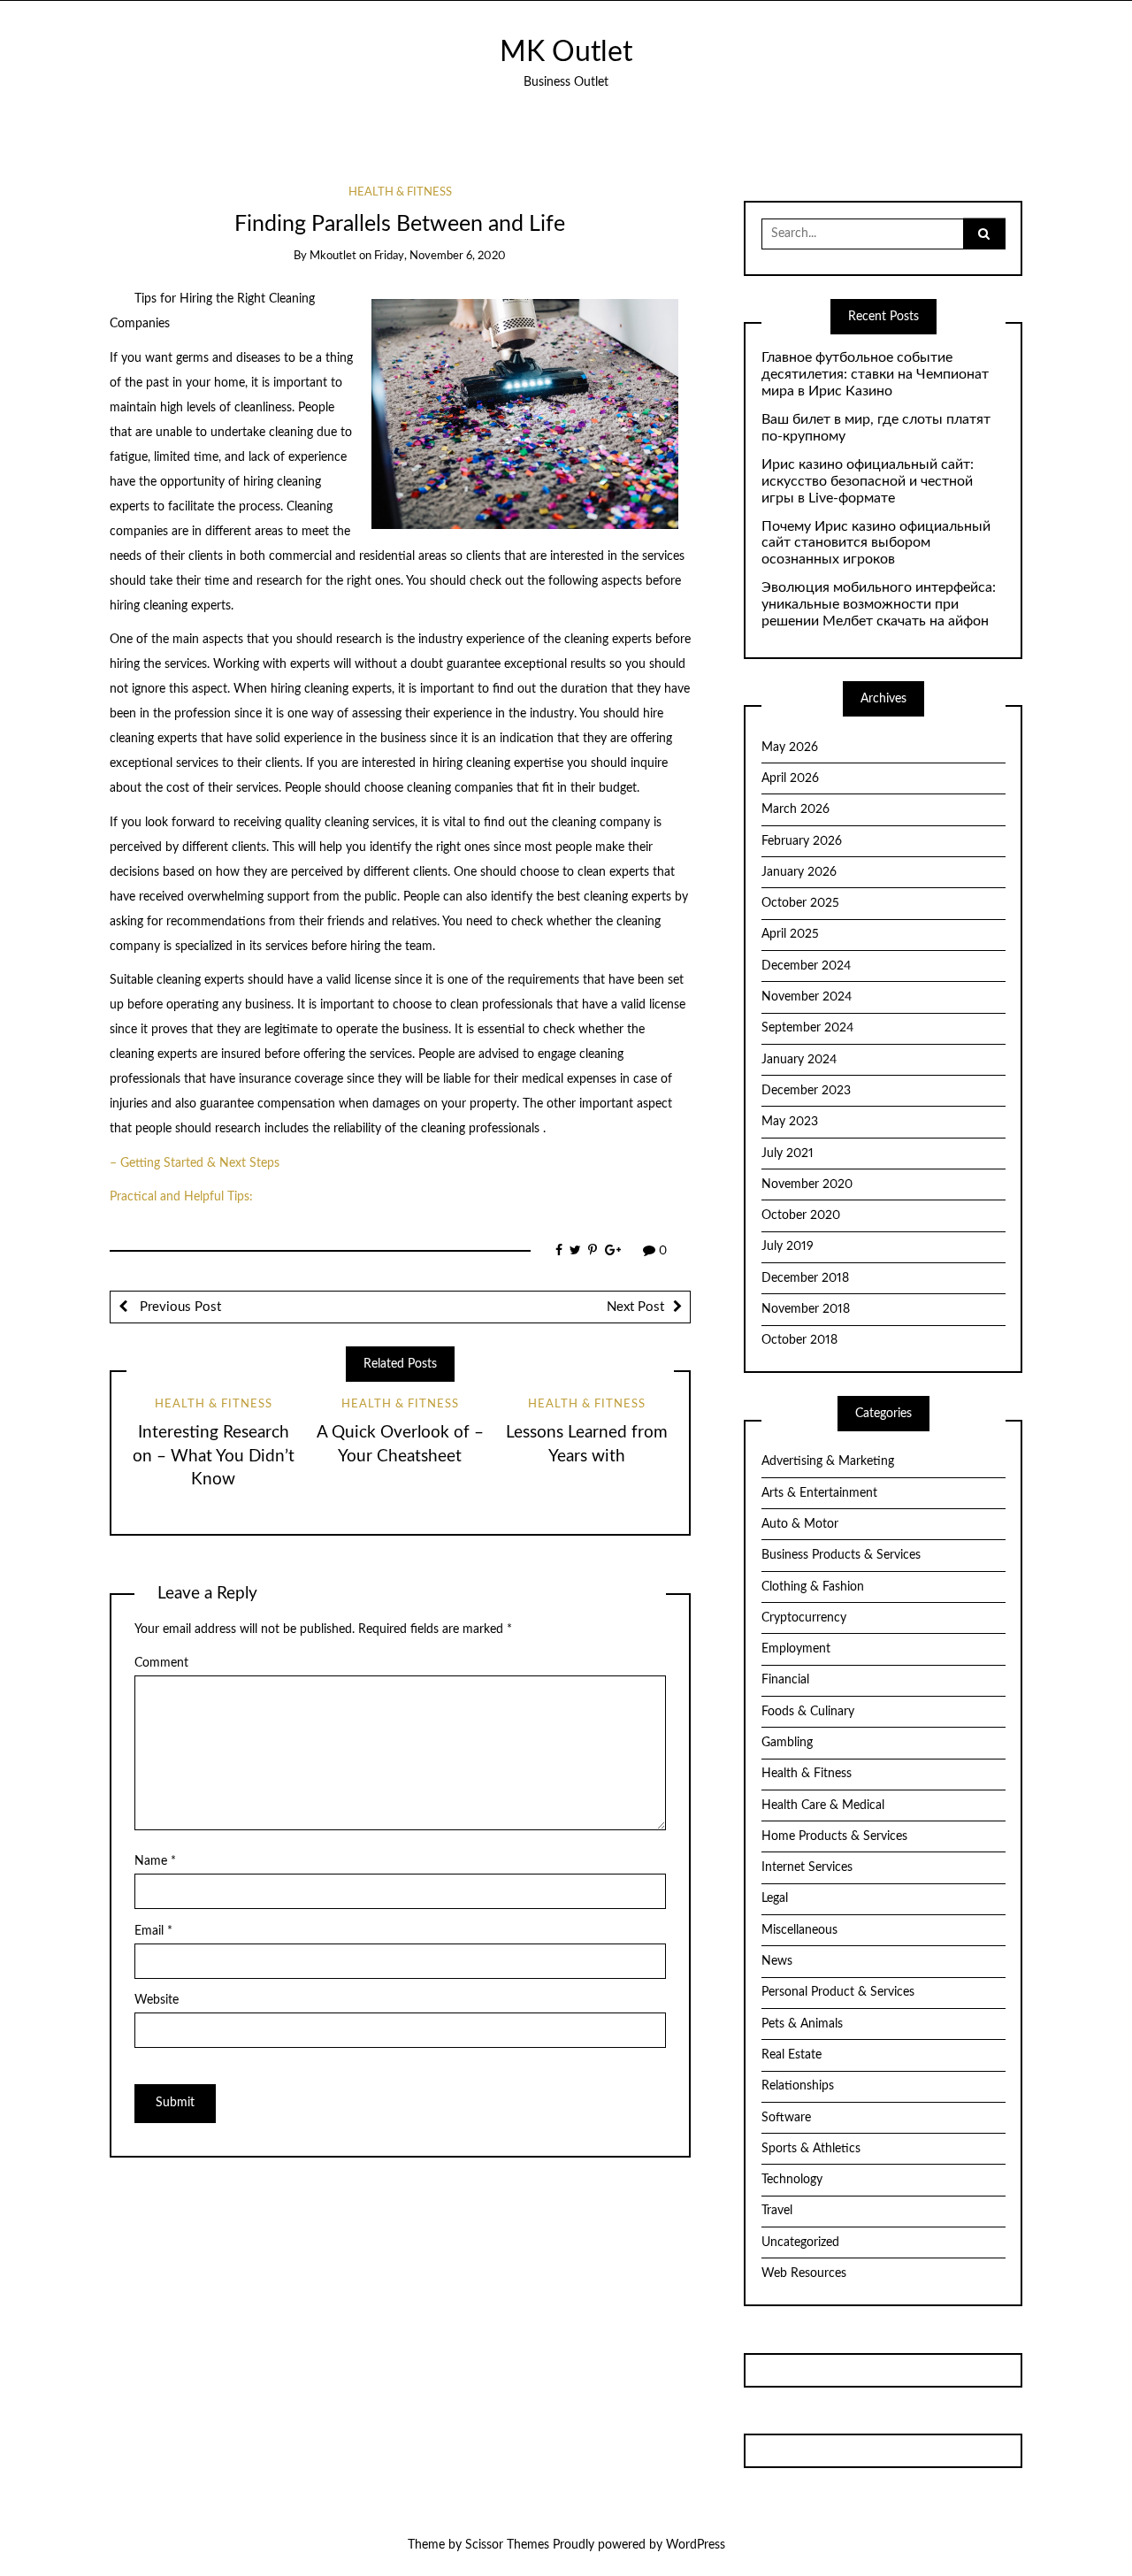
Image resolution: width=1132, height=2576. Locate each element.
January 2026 (799, 872)
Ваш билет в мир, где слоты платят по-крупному (876, 428)
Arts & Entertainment (819, 1493)
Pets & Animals (802, 2024)
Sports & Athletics (811, 2149)
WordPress (696, 2545)
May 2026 (790, 747)
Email (153, 1931)
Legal (775, 1898)
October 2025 (800, 903)
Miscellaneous (799, 1930)
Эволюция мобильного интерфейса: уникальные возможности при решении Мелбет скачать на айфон (879, 604)
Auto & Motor (800, 1524)
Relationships (798, 2086)
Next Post (635, 1307)
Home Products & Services (834, 1836)
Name (155, 1861)
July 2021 (788, 1154)
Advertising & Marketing (828, 1461)
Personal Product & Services (838, 1992)
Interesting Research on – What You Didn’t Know (214, 1457)
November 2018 (806, 1309)
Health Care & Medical (823, 1805)
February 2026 (802, 841)
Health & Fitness (400, 192)
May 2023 (790, 1122)
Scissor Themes (507, 2545)
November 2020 (807, 1184)
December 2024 (806, 966)
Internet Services (807, 1867)
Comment (161, 1663)
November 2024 (807, 997)
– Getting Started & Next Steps (195, 1163)
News (777, 1961)
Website (157, 2000)
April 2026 (790, 778)
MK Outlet (566, 53)
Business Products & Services (841, 1555)
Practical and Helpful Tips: (181, 1197)
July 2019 (788, 1246)
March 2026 (795, 809)
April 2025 (790, 934)
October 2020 (801, 1215)
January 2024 (799, 1060)
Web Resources (804, 2273)
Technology (792, 2180)
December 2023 (806, 1091)
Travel (777, 2211)
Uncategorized (800, 2242)
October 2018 (799, 1340)
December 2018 (805, 1278)
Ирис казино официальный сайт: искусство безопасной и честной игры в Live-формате (868, 481)
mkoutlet (333, 256)
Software (786, 2118)
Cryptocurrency (804, 1618)
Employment (796, 1649)
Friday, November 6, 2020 (440, 256)
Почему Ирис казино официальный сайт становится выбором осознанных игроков (876, 543)
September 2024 (807, 1028)
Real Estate (792, 2055)
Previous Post (179, 1307)
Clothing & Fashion (813, 1587)
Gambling (787, 1743)
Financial (785, 1680)
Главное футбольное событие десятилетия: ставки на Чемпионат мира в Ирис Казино (875, 374)
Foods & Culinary (808, 1712)
